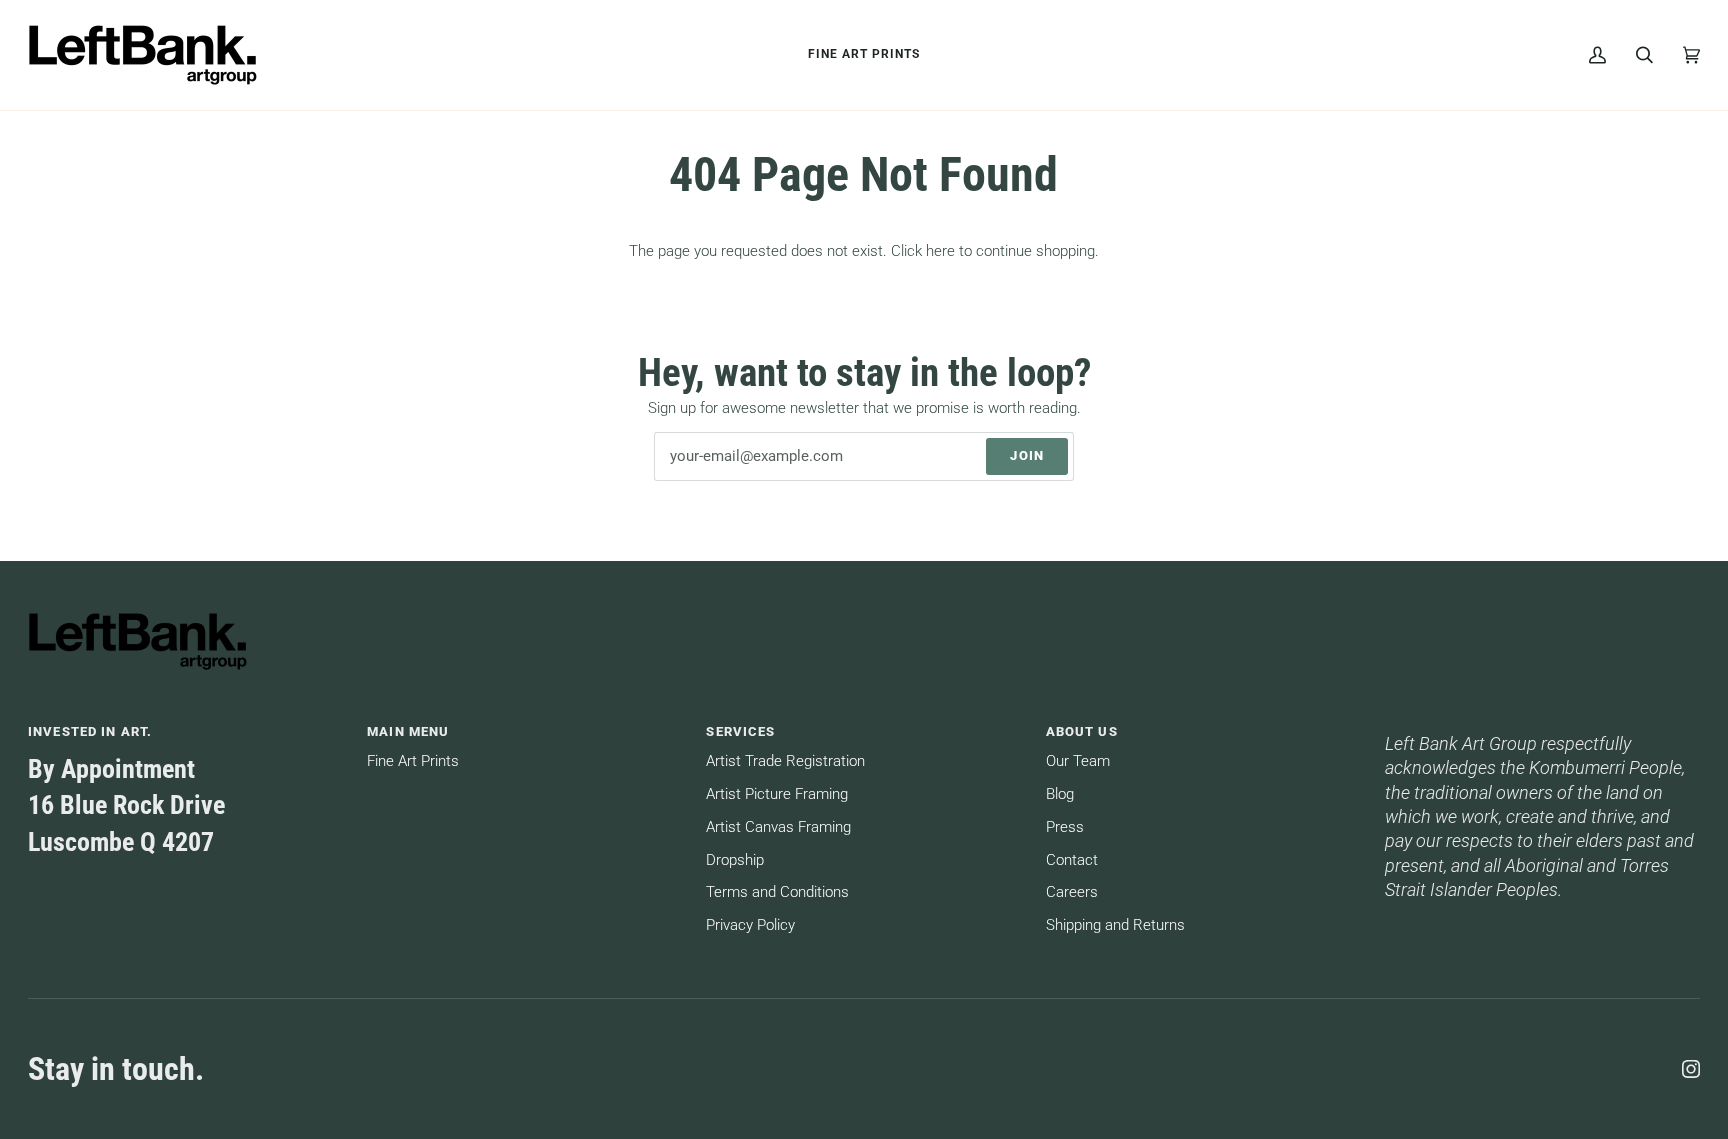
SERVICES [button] (740, 731)
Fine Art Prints (413, 761)
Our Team (1078, 761)
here (940, 251)
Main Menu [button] (408, 731)
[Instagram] (1691, 1069)
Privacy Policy (750, 925)
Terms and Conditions (777, 892)
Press (1065, 827)
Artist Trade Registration (785, 761)
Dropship (735, 860)
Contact (1072, 860)
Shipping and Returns (1115, 925)
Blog (1060, 794)
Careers (1072, 892)
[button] (1542, 727)
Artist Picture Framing (777, 794)
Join (1027, 455)
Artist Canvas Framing (778, 827)
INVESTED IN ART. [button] (90, 731)
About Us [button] (1082, 731)
